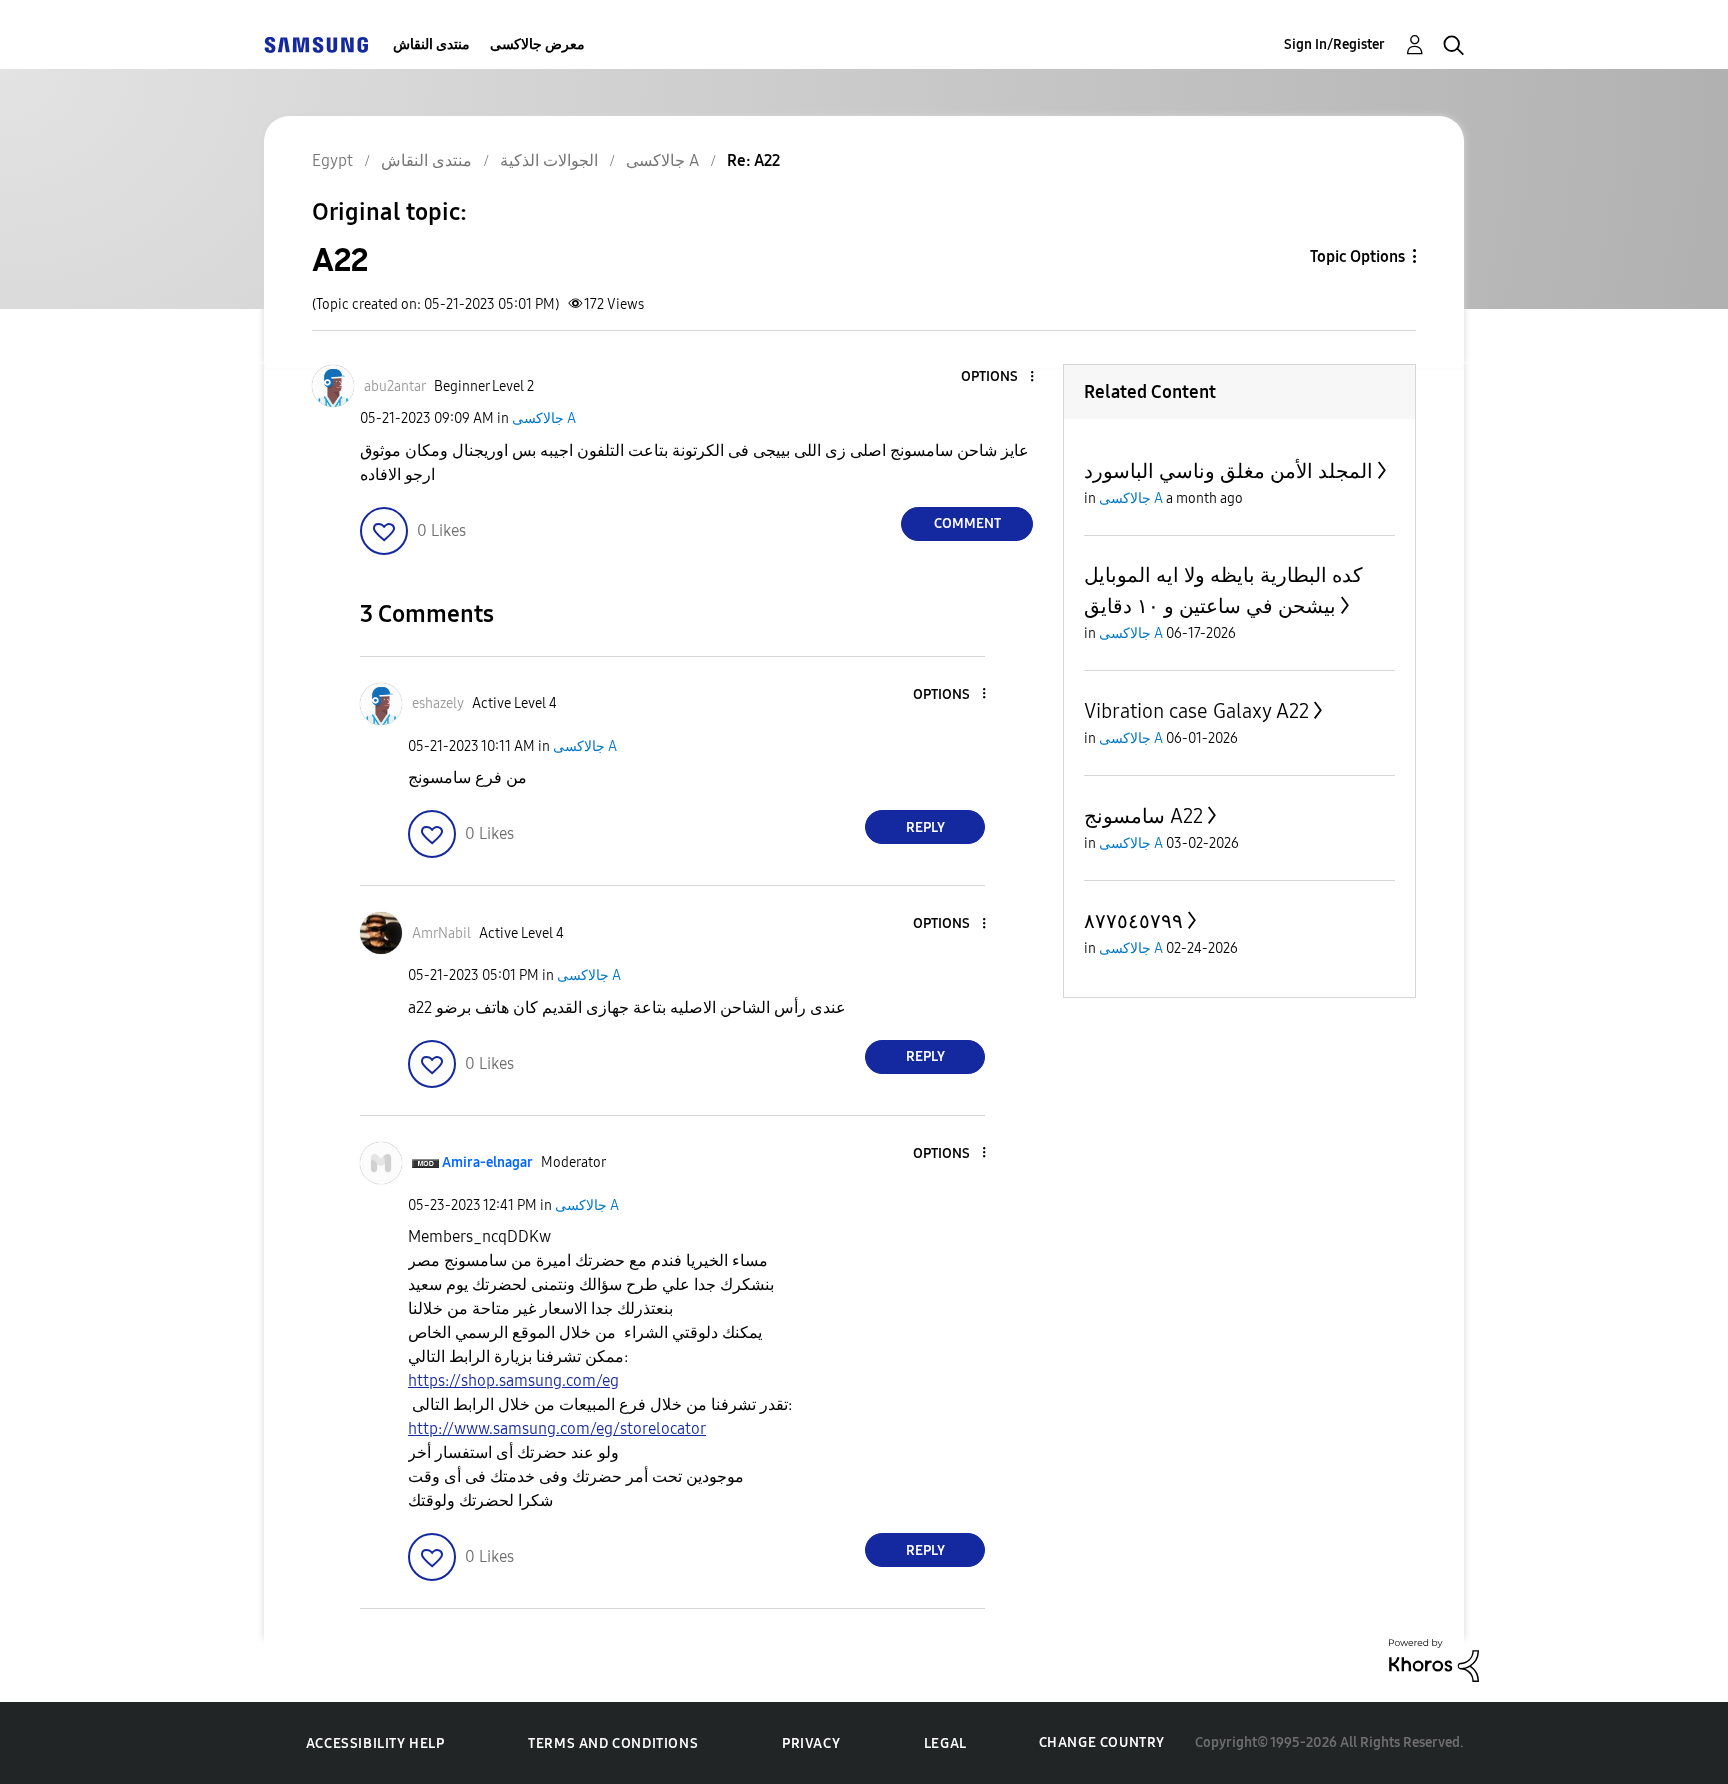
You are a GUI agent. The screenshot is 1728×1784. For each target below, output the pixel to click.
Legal (945, 1743)
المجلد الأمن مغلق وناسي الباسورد (1228, 471)
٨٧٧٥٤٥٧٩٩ (1133, 921)
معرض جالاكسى (537, 44)
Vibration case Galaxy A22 (1196, 711)
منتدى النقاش (431, 44)
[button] (999, 377)
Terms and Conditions (613, 1743)
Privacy (811, 1743)
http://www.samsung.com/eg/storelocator (557, 1428)
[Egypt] (316, 44)
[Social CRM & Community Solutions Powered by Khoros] (1434, 1659)
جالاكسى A (544, 418)
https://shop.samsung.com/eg (513, 1380)
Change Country (1102, 1742)
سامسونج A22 (1143, 816)
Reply (925, 827)
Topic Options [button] (1357, 256)
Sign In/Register (1334, 44)
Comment (967, 523)
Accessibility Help (375, 1743)
